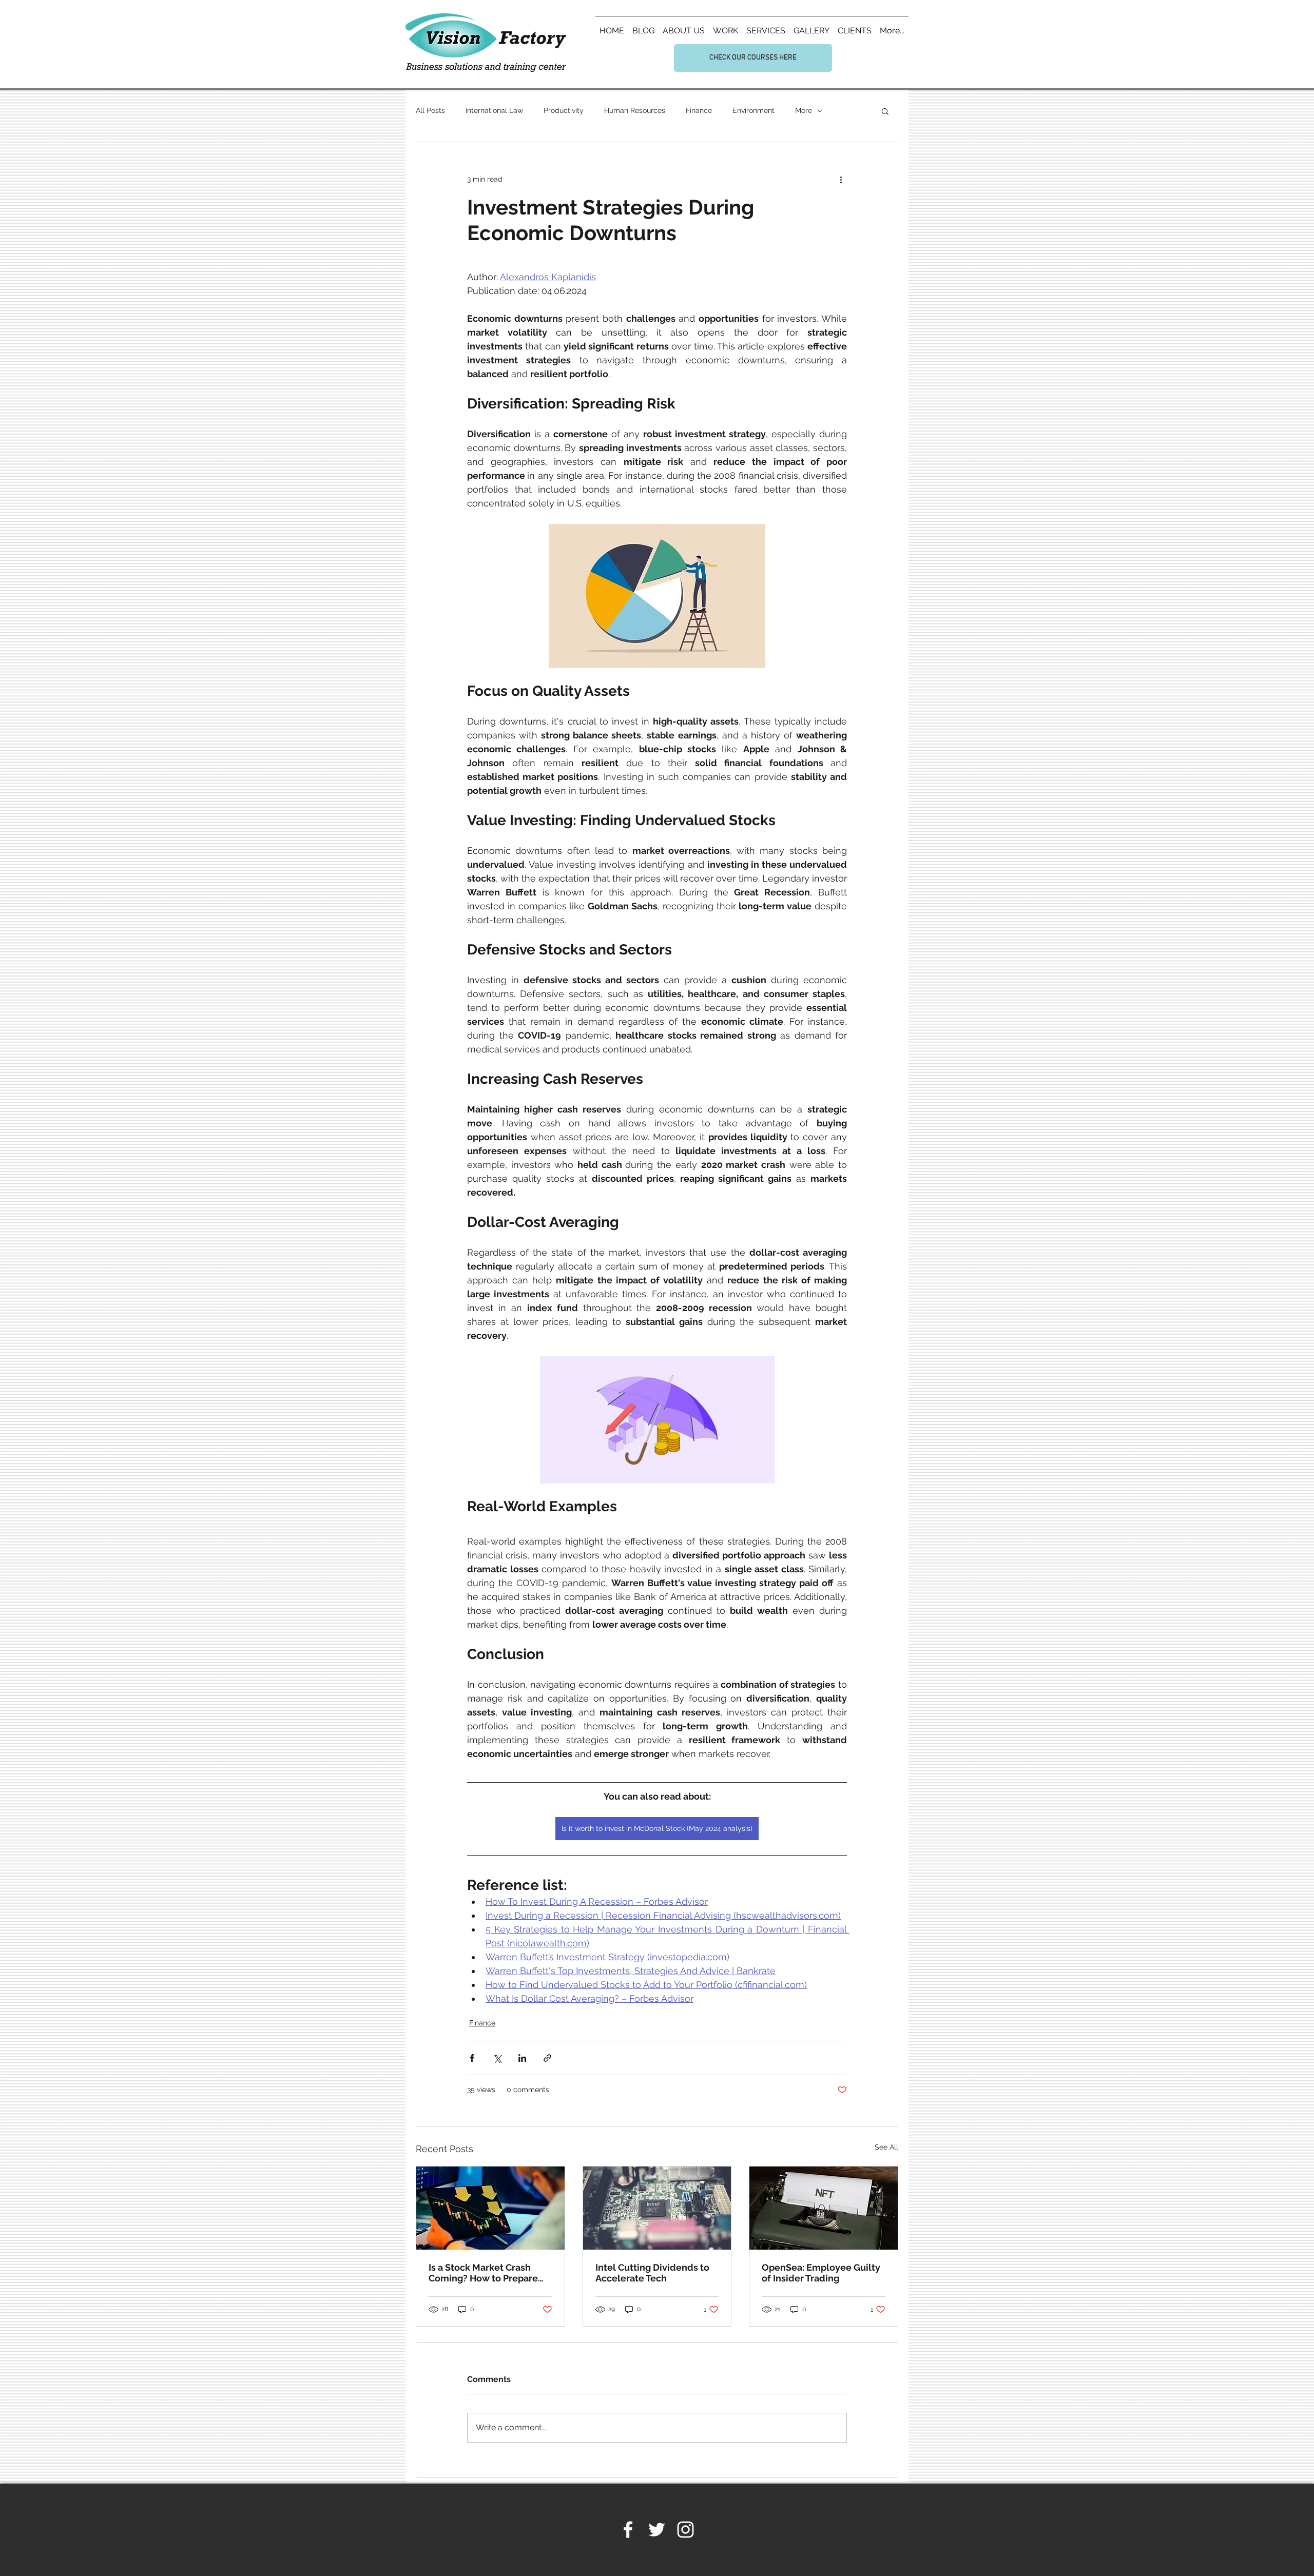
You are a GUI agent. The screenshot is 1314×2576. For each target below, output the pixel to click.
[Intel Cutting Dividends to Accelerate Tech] (657, 2208)
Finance (699, 110)
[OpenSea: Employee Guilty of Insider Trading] (824, 2208)
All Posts (430, 110)
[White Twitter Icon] (657, 2530)
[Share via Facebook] (472, 2058)
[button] (885, 111)
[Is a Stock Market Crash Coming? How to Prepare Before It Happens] (490, 2208)
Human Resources (635, 110)
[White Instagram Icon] (685, 2530)
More (804, 110)
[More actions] (841, 179)
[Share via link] (547, 2058)
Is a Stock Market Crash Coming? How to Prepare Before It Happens (483, 2273)
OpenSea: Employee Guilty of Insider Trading (821, 2273)
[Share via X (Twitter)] (497, 2058)
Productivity (564, 110)
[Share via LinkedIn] (522, 2058)
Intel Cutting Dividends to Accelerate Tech (652, 2273)
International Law (494, 110)
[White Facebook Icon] (628, 2530)
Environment (753, 110)
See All (886, 2147)
